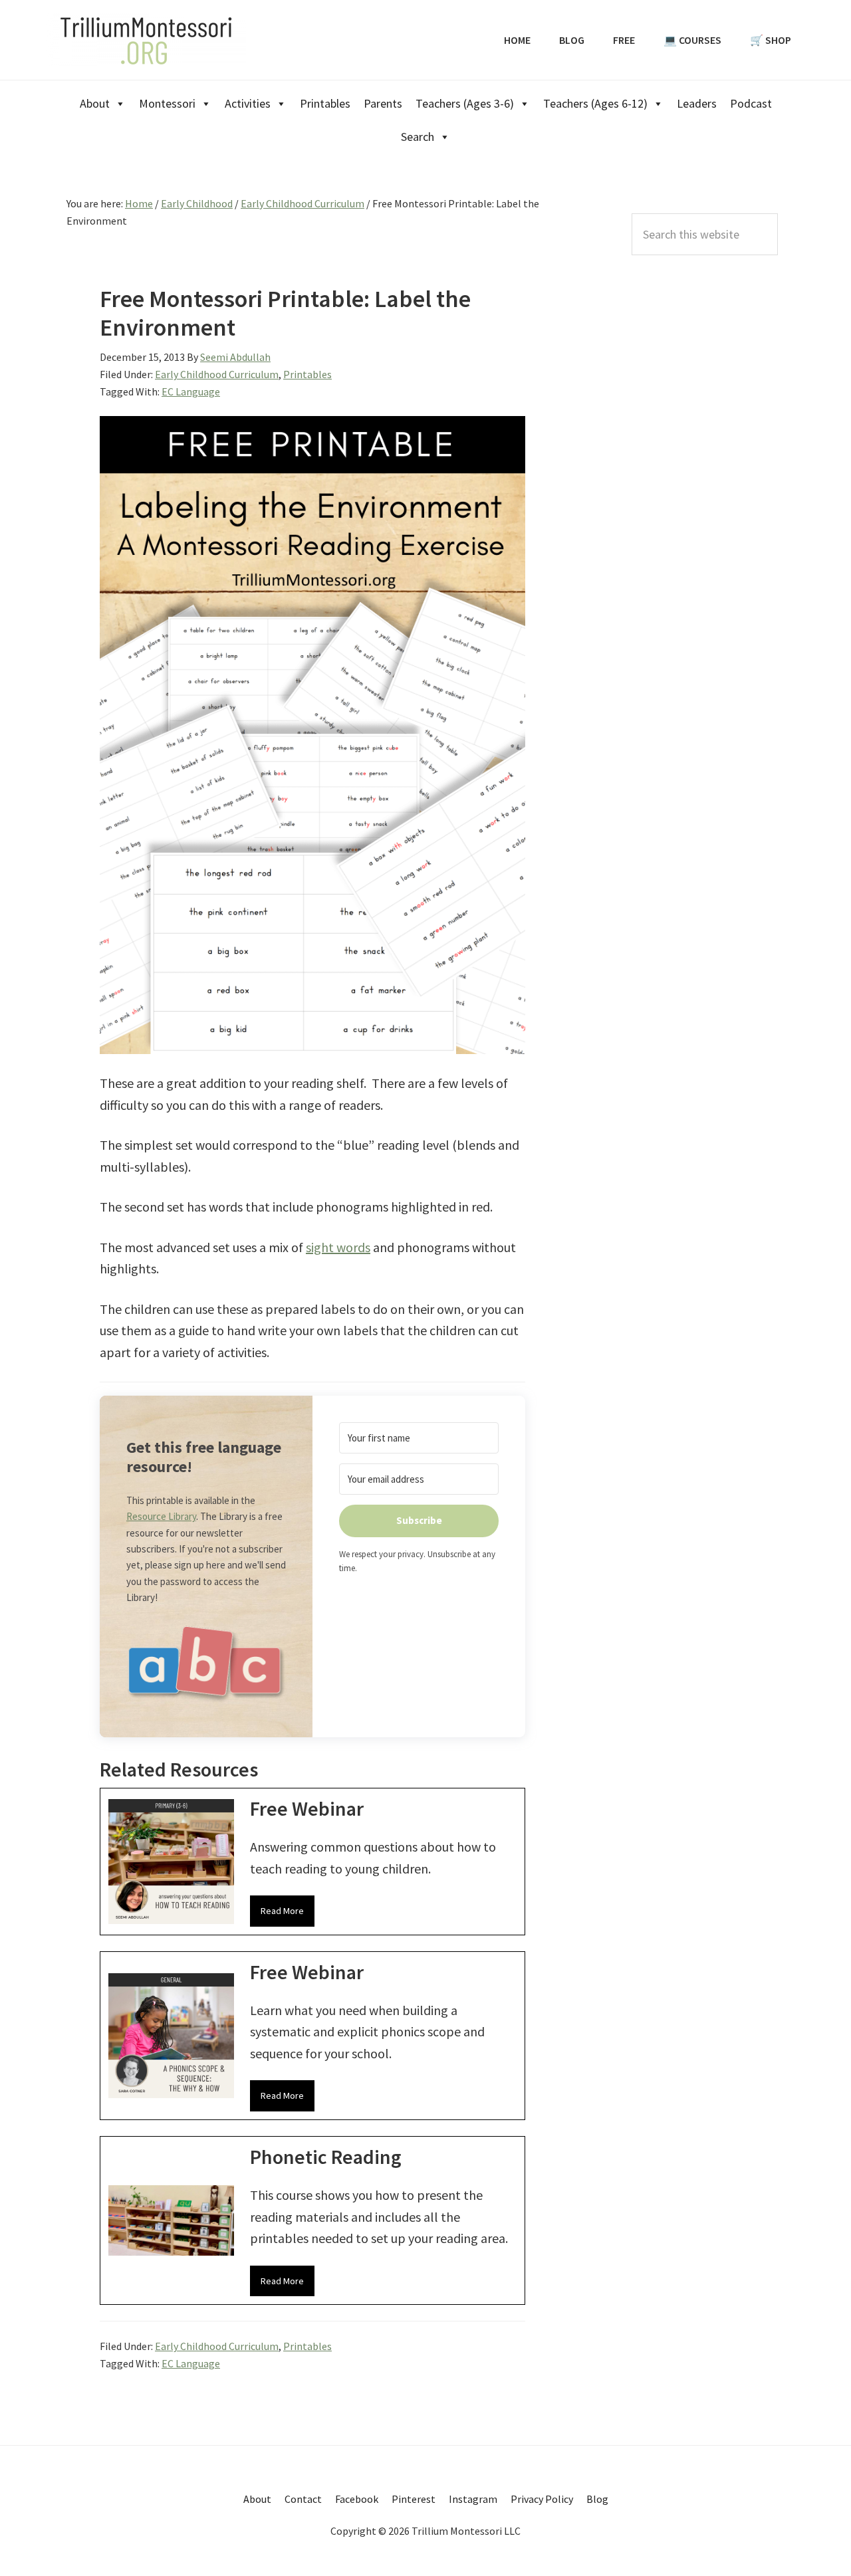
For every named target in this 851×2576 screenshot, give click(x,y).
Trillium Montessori (146, 40)
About (95, 103)
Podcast (751, 103)
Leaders (697, 103)
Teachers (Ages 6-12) (595, 103)
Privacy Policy (542, 2499)
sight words (338, 1247)
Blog (597, 2499)
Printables (325, 103)
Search (418, 137)
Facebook (357, 2499)
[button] (206, 1668)
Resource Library (161, 1516)
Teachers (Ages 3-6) (465, 103)
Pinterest (414, 2499)
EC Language (191, 391)
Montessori (167, 103)
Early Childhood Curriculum (217, 374)
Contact (303, 2499)
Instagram (473, 2499)
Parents (383, 103)
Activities (248, 103)
